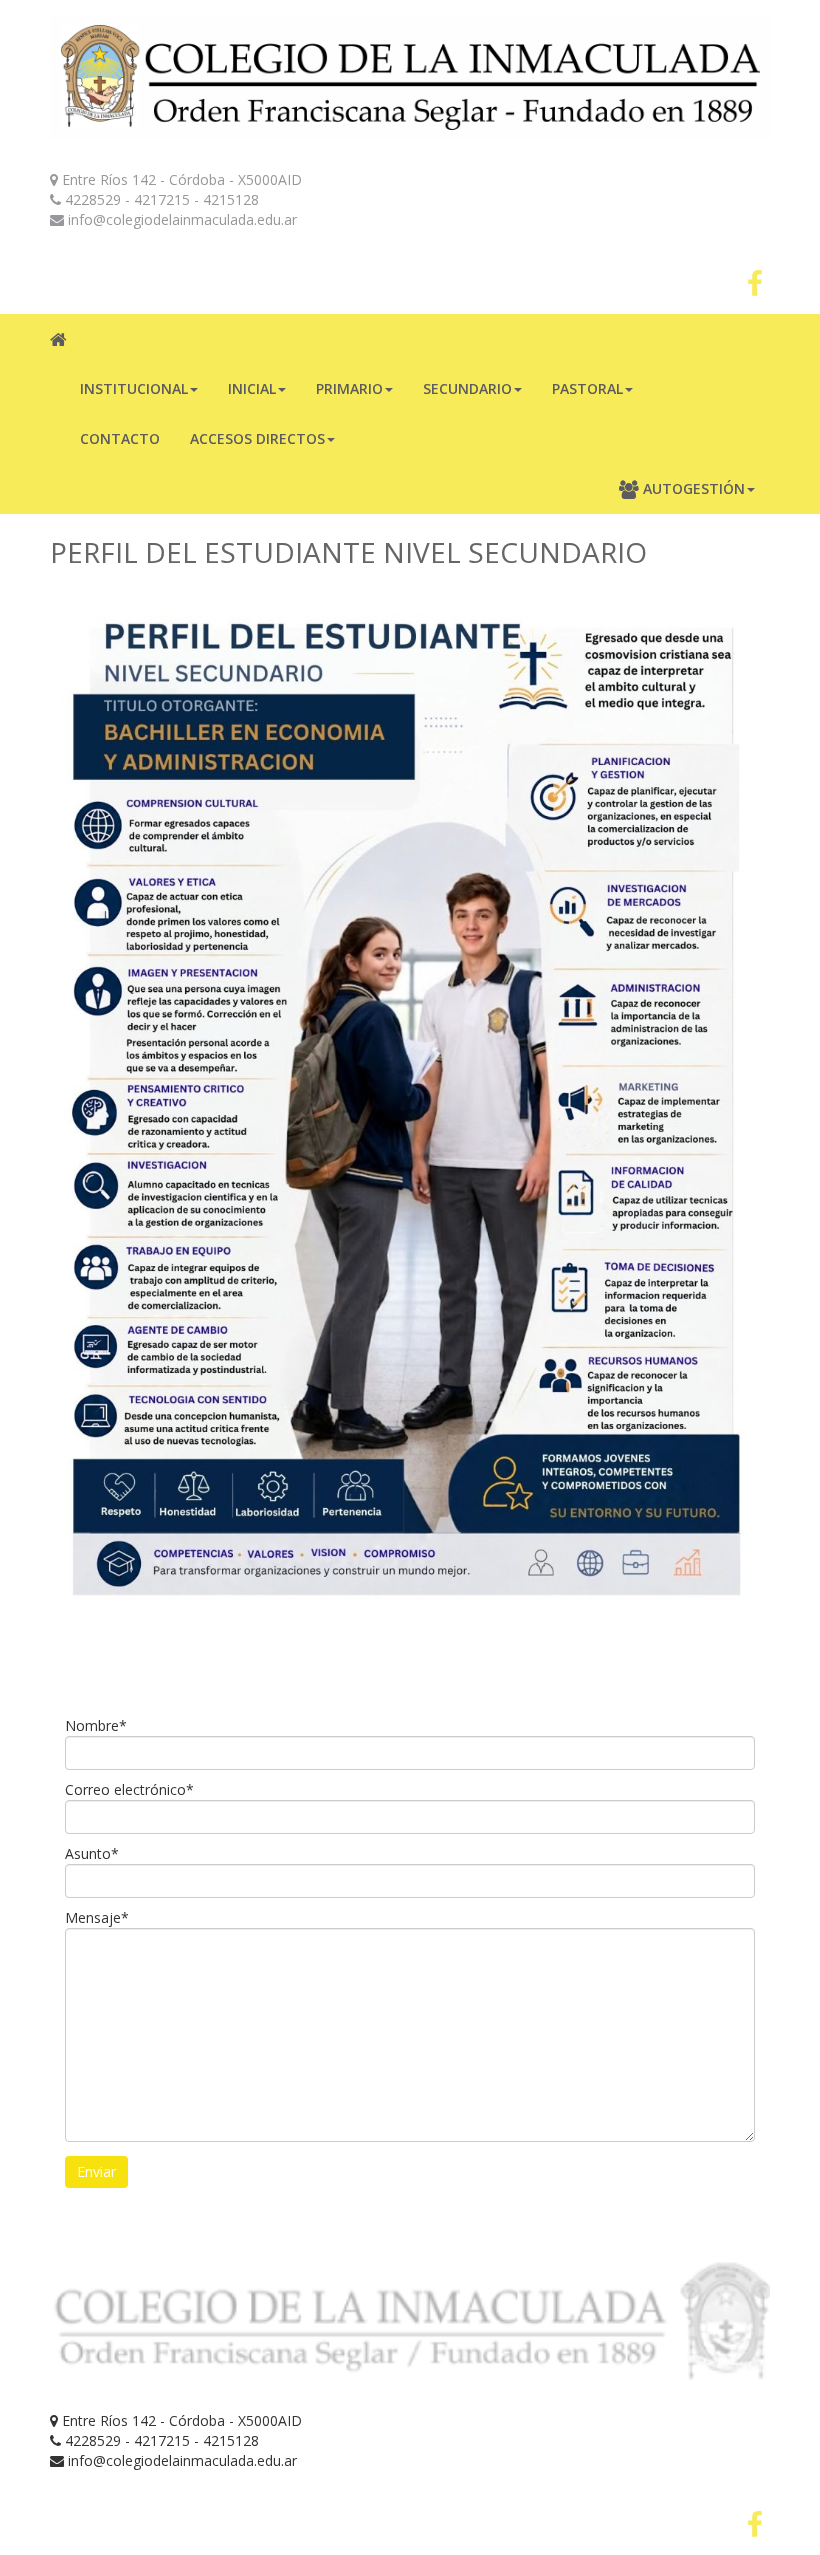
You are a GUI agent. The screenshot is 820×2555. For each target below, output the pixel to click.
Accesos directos (257, 438)
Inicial (252, 388)
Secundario (467, 388)
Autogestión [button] (692, 488)
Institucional (134, 388)
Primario (349, 388)
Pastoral (587, 388)
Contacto (120, 438)
